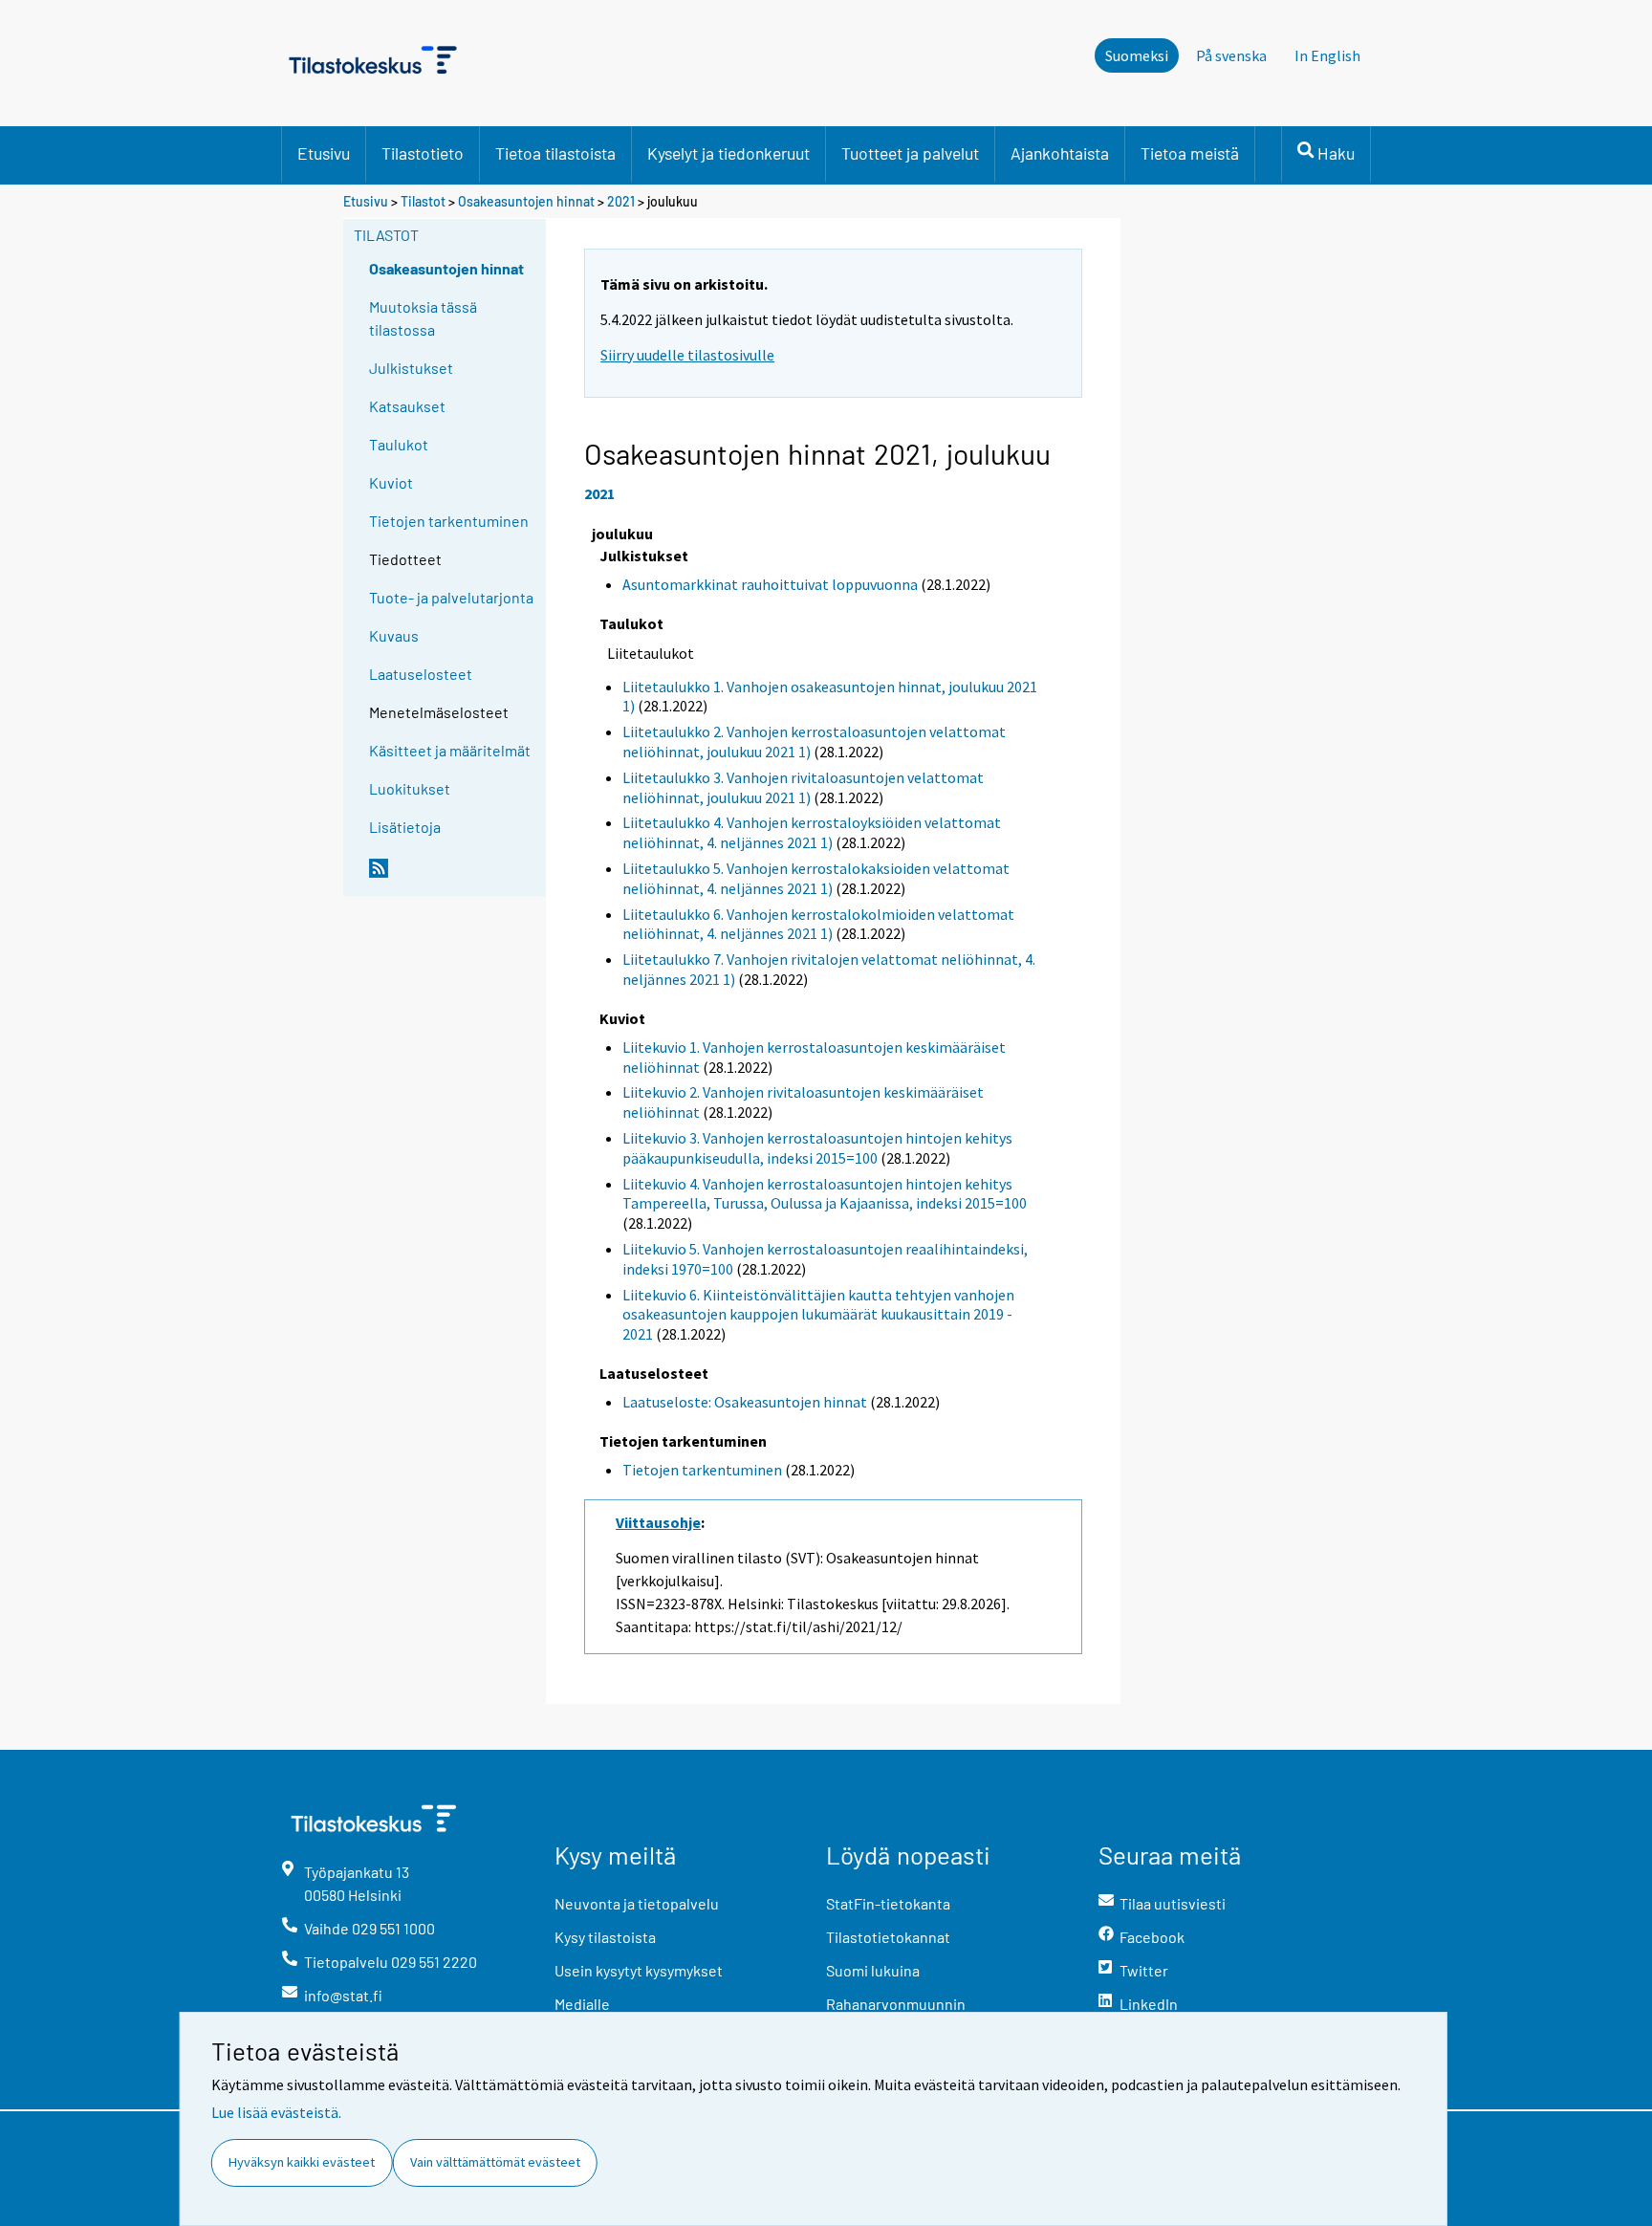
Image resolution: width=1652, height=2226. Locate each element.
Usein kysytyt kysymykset (639, 1970)
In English (1327, 55)
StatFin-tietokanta (888, 1903)
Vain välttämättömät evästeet (495, 2162)
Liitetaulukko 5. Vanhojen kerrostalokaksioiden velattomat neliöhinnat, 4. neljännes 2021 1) (816, 878)
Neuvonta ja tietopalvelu (637, 1903)
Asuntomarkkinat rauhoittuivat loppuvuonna (770, 584)
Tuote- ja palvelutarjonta (451, 597)
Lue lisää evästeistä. (276, 2112)
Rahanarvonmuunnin (896, 2004)
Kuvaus (394, 635)
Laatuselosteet (421, 674)
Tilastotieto (423, 153)
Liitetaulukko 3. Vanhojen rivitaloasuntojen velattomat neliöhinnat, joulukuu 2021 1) (803, 787)
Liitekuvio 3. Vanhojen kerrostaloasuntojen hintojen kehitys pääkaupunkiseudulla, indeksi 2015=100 (817, 1148)
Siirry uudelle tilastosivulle (687, 355)
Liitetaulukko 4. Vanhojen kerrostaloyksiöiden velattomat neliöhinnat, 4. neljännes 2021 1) (812, 832)
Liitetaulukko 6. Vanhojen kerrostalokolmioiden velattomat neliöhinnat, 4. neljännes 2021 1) (818, 924)
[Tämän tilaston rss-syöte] (453, 876)
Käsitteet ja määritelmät (450, 750)
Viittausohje (658, 1522)
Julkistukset (411, 368)
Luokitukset (410, 788)
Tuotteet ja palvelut (910, 153)
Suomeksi (1137, 55)
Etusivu (324, 153)
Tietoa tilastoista (555, 153)
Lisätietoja (405, 827)
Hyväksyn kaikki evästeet (302, 2162)
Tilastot (423, 201)
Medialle (582, 2004)
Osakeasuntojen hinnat (526, 201)
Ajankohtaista (1060, 153)
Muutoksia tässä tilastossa (423, 318)
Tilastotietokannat (888, 1937)
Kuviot (391, 482)
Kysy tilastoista (605, 1937)
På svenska (1231, 55)
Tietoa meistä (1190, 153)
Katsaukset (407, 406)
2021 (621, 201)
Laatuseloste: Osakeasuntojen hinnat (745, 1402)
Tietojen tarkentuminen (449, 521)
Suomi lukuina (873, 1970)
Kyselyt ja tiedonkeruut (728, 153)
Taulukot (399, 444)
